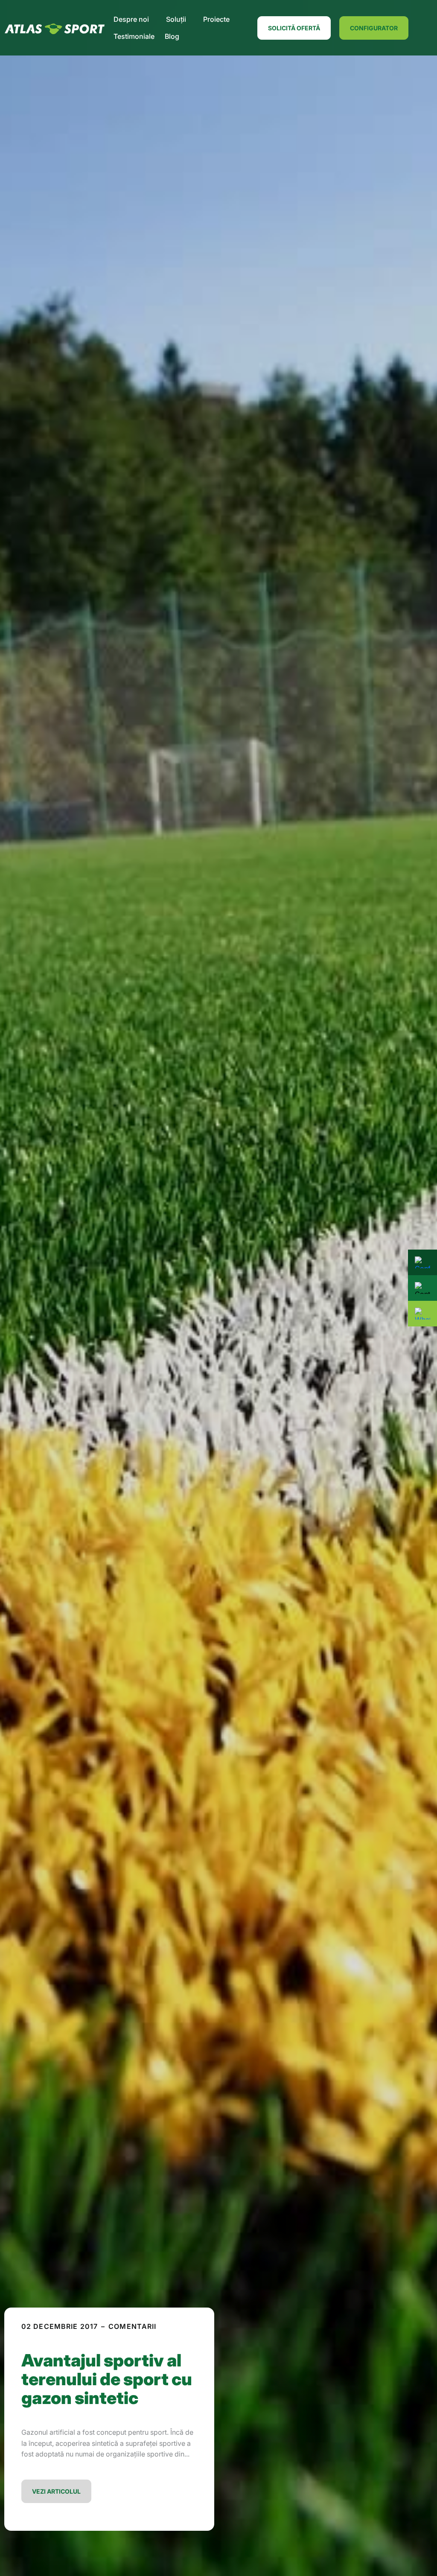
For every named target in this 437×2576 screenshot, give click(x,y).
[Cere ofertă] (422, 1288)
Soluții (176, 19)
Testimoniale (134, 36)
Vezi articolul (56, 2491)
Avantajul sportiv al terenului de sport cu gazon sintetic (107, 2379)
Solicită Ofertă (294, 28)
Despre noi (131, 19)
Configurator (374, 28)
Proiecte (216, 19)
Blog (172, 36)
